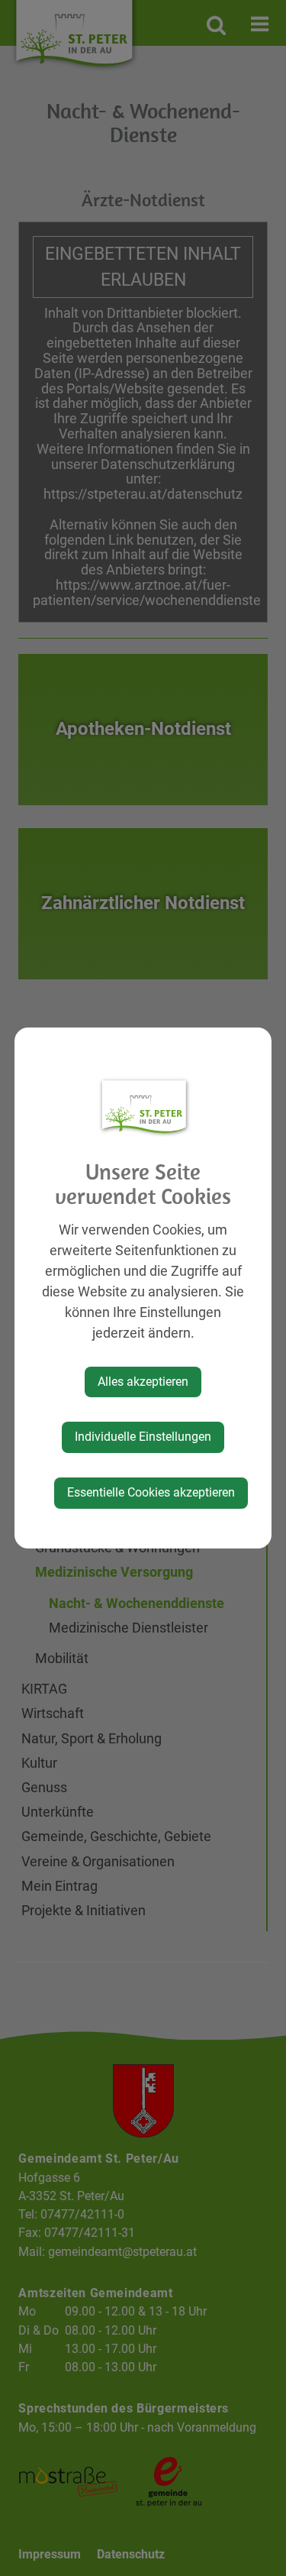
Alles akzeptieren (143, 1382)
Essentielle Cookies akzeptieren (151, 1492)
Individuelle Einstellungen (143, 1437)
